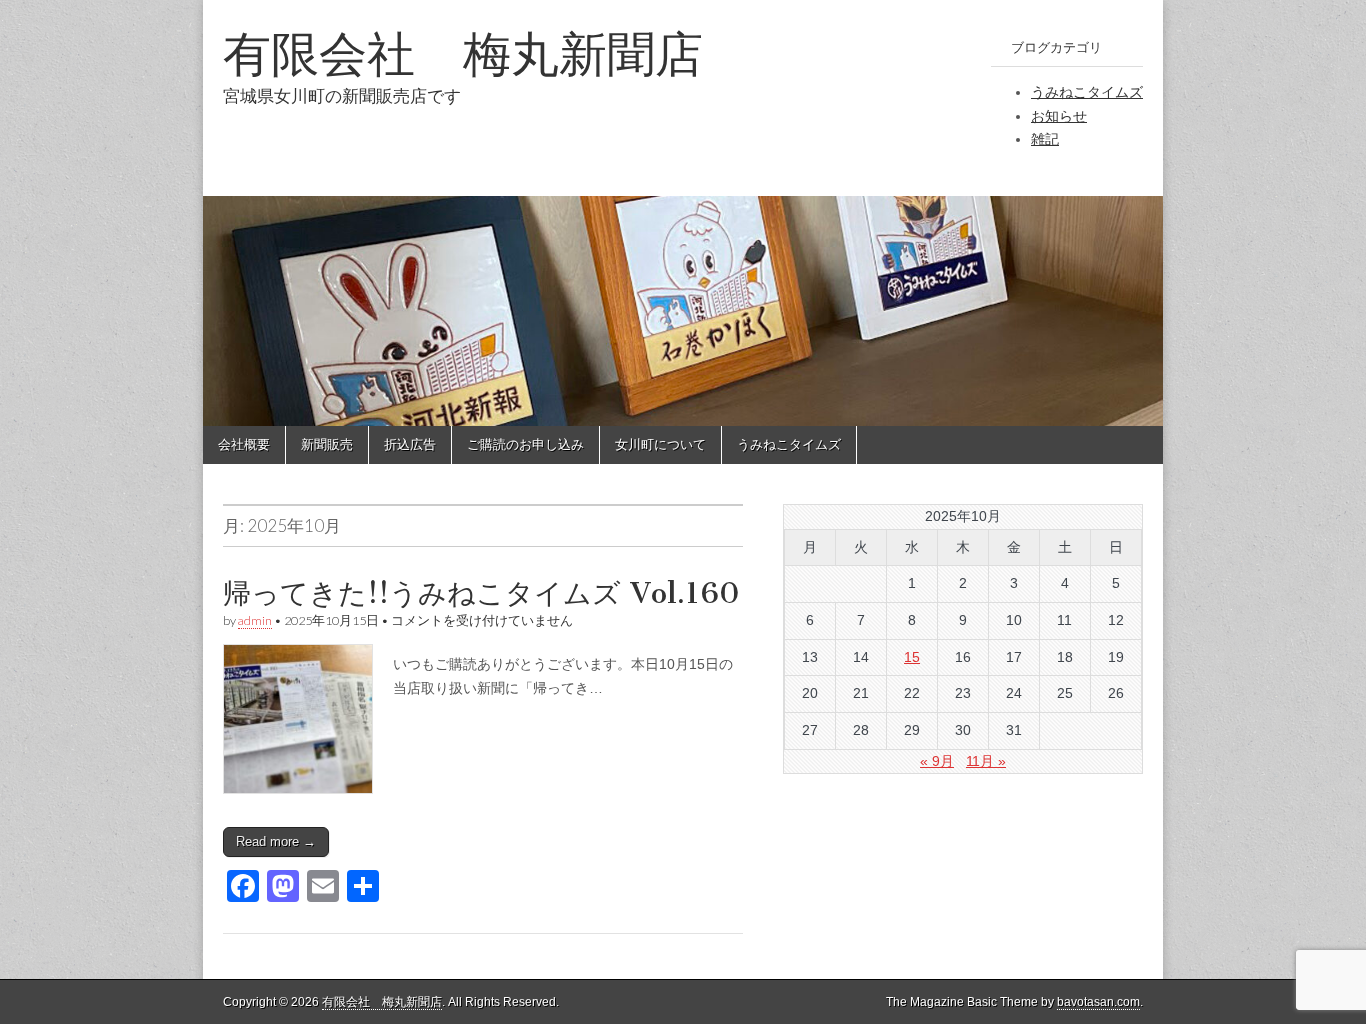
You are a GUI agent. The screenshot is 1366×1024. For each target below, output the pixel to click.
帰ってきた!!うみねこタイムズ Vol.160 (481, 593)
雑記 (1045, 139)
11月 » (986, 761)
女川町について (660, 444)
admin (255, 620)
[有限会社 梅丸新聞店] (683, 213)
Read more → (276, 841)
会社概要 (244, 444)
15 (912, 657)
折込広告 (410, 444)
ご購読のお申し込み (525, 444)
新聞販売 (327, 444)
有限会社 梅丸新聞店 (463, 53)
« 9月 (937, 761)
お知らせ (1059, 116)
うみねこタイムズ (1087, 92)
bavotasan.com (1098, 1002)
